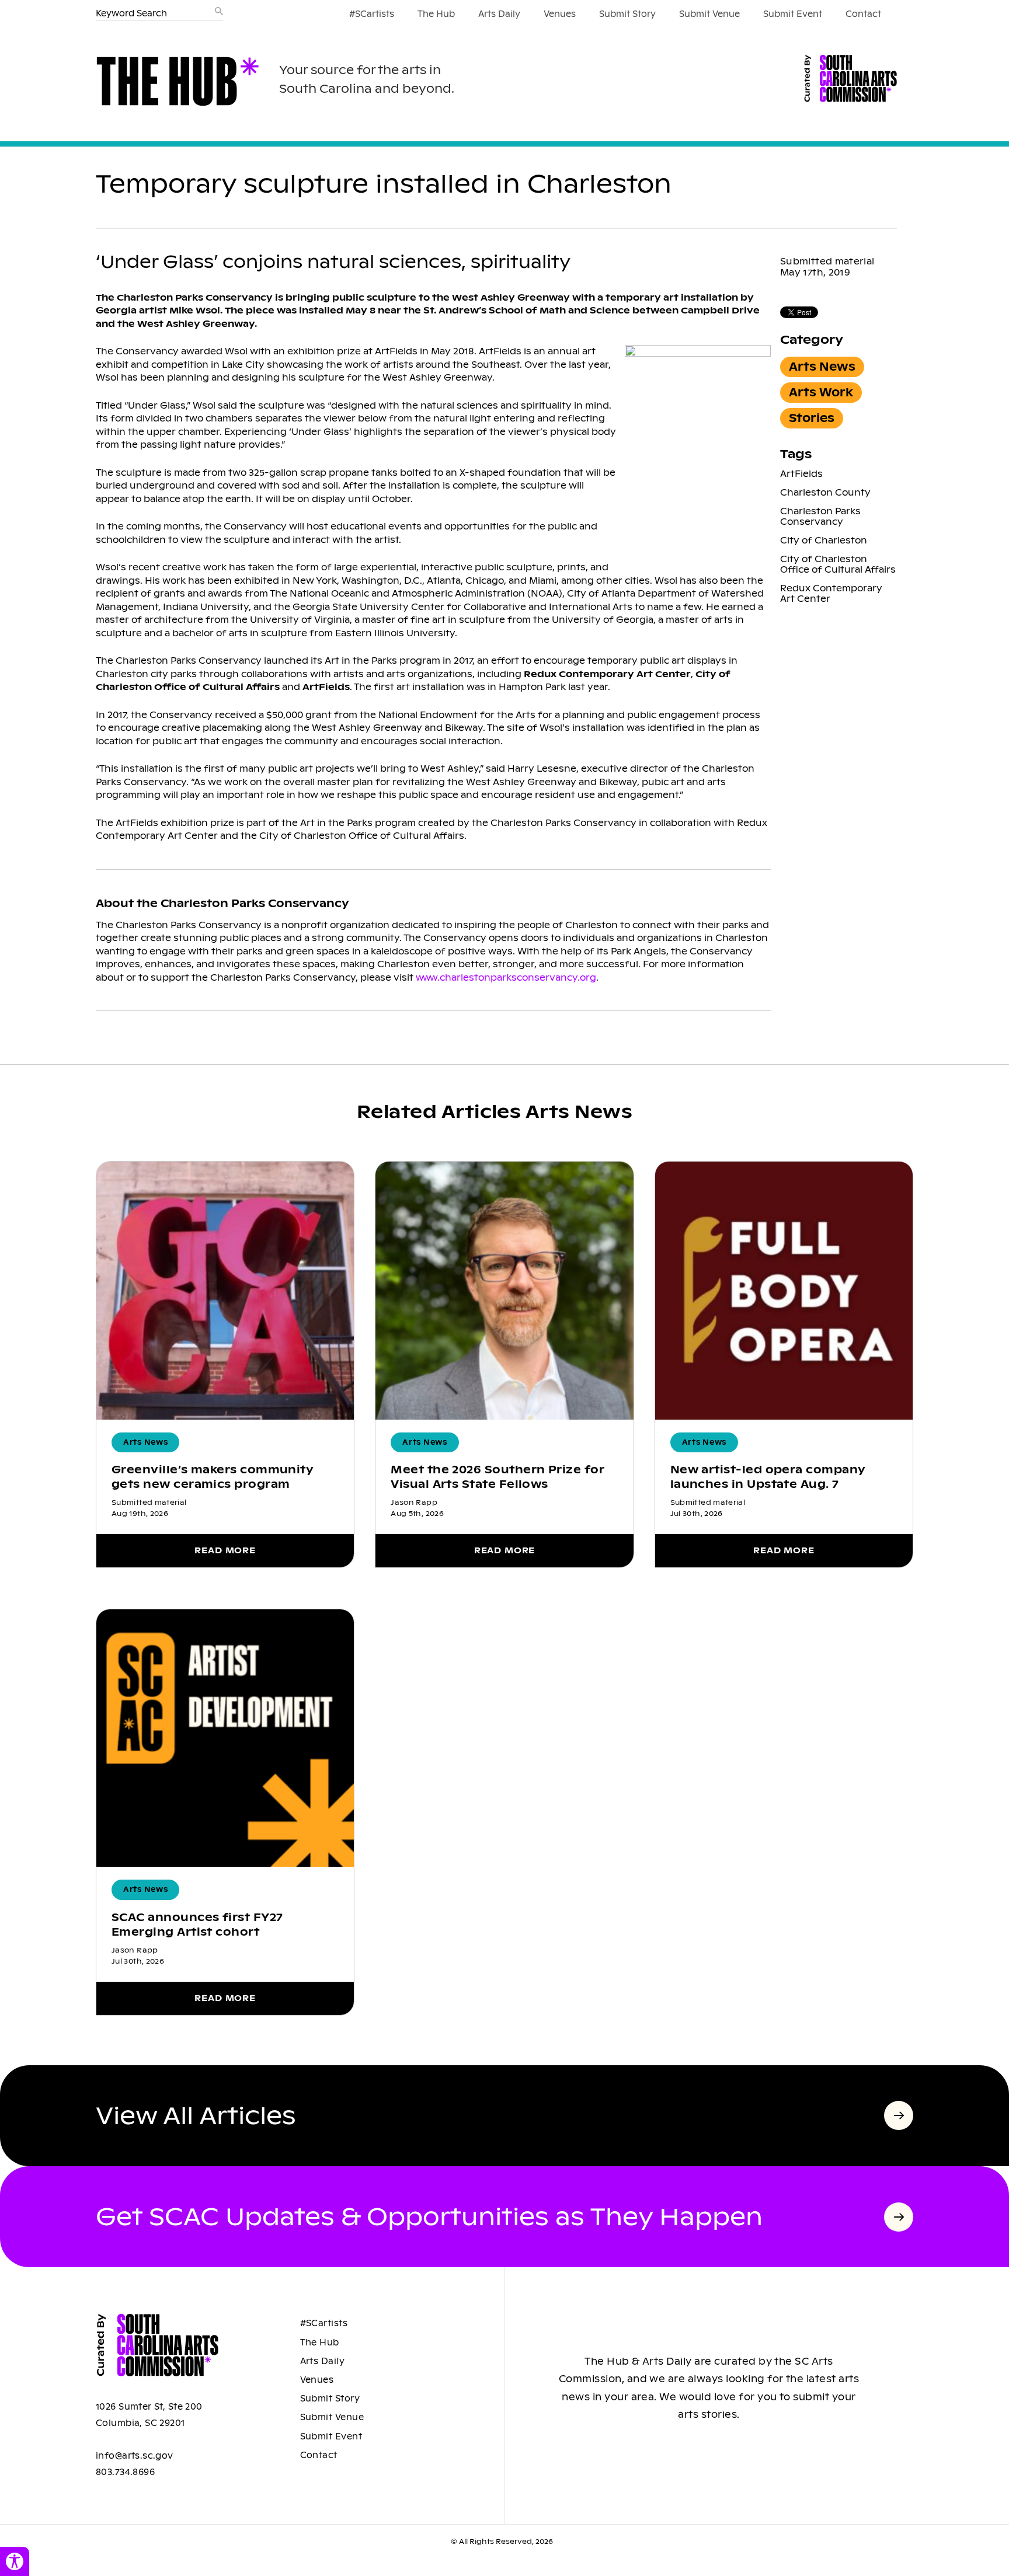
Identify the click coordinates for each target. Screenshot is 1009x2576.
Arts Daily (499, 14)
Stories (812, 418)
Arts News (822, 367)
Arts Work (821, 393)
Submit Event (793, 14)
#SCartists (372, 14)
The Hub (436, 14)
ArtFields (801, 474)
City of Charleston (824, 540)
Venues (560, 14)
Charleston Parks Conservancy (820, 516)
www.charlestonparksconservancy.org (506, 977)
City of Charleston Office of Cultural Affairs (838, 564)
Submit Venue (709, 14)
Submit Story (627, 14)
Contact (863, 14)
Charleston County (825, 492)
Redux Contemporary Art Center (831, 593)
